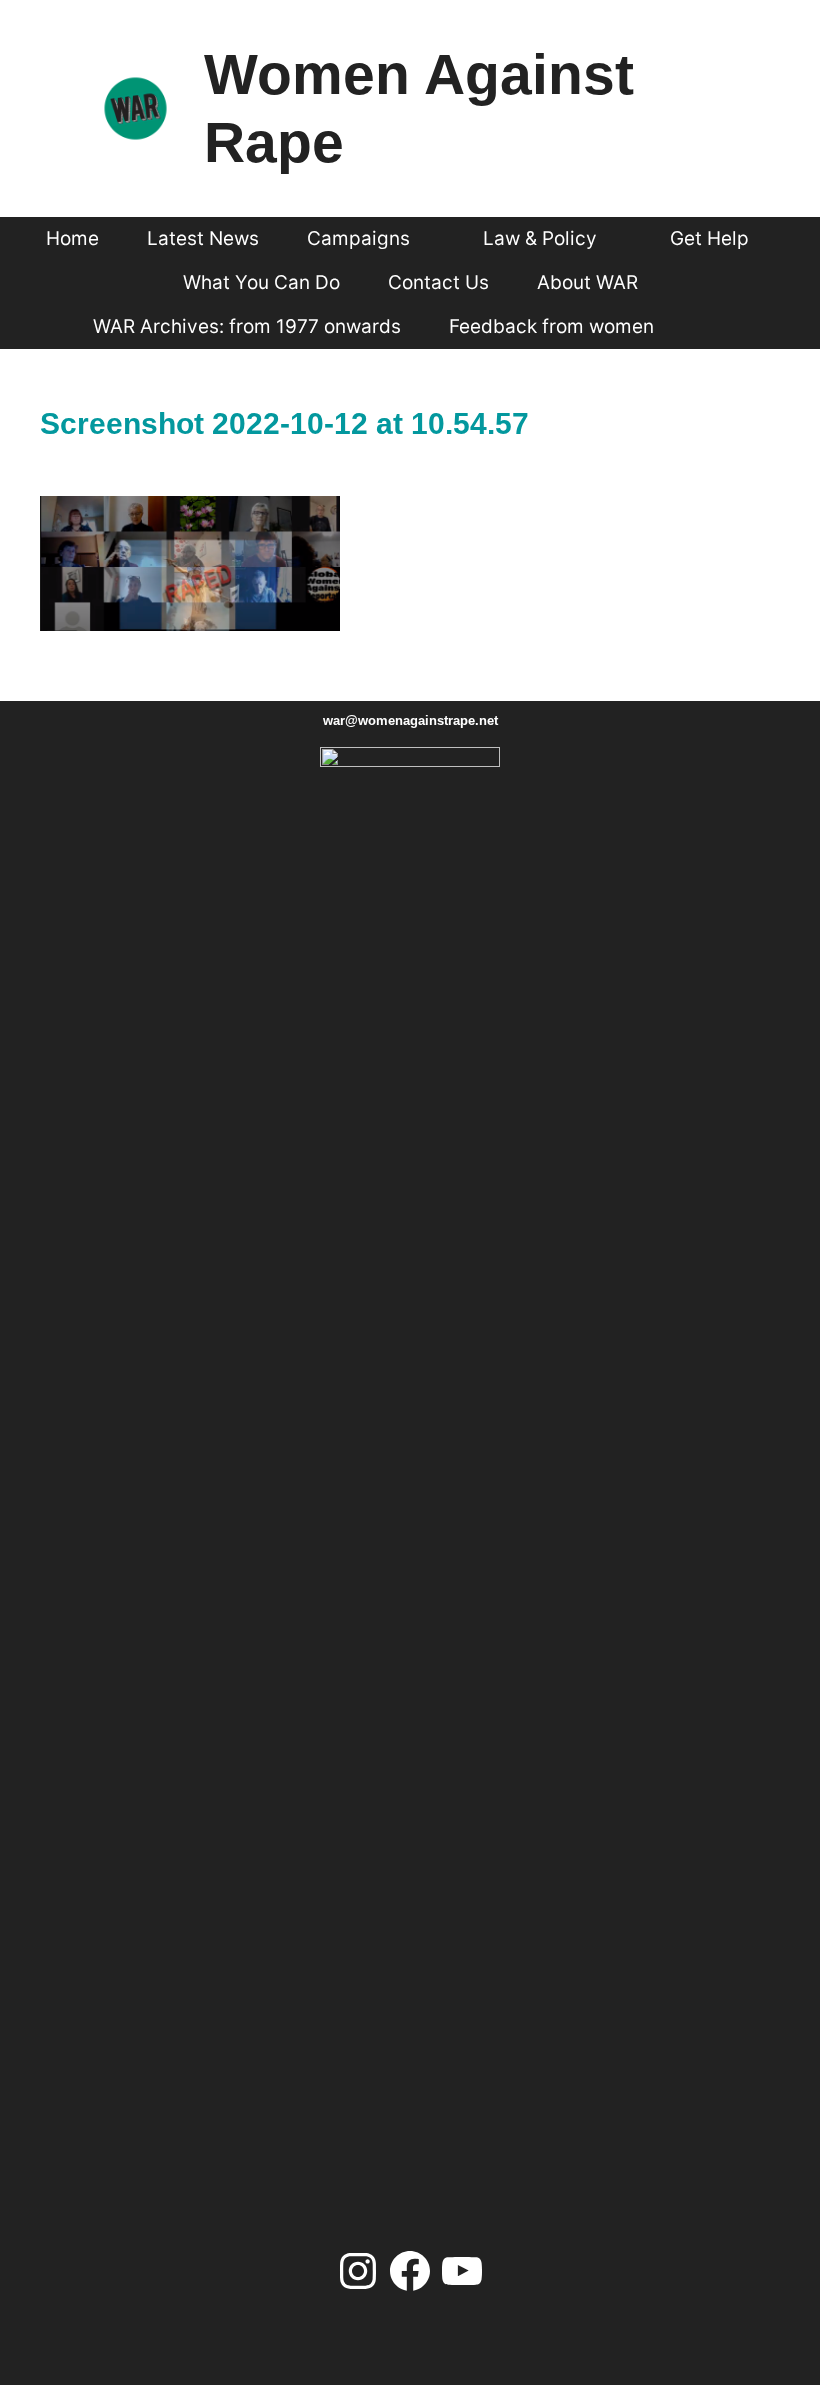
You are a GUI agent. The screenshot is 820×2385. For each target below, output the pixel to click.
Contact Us (438, 282)
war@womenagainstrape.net (410, 720)
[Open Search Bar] (714, 327)
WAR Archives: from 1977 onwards (247, 326)
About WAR (587, 282)
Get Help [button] (709, 238)
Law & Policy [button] (540, 238)
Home (72, 238)
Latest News (203, 238)
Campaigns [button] (358, 238)
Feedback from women (551, 326)
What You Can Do (261, 282)
